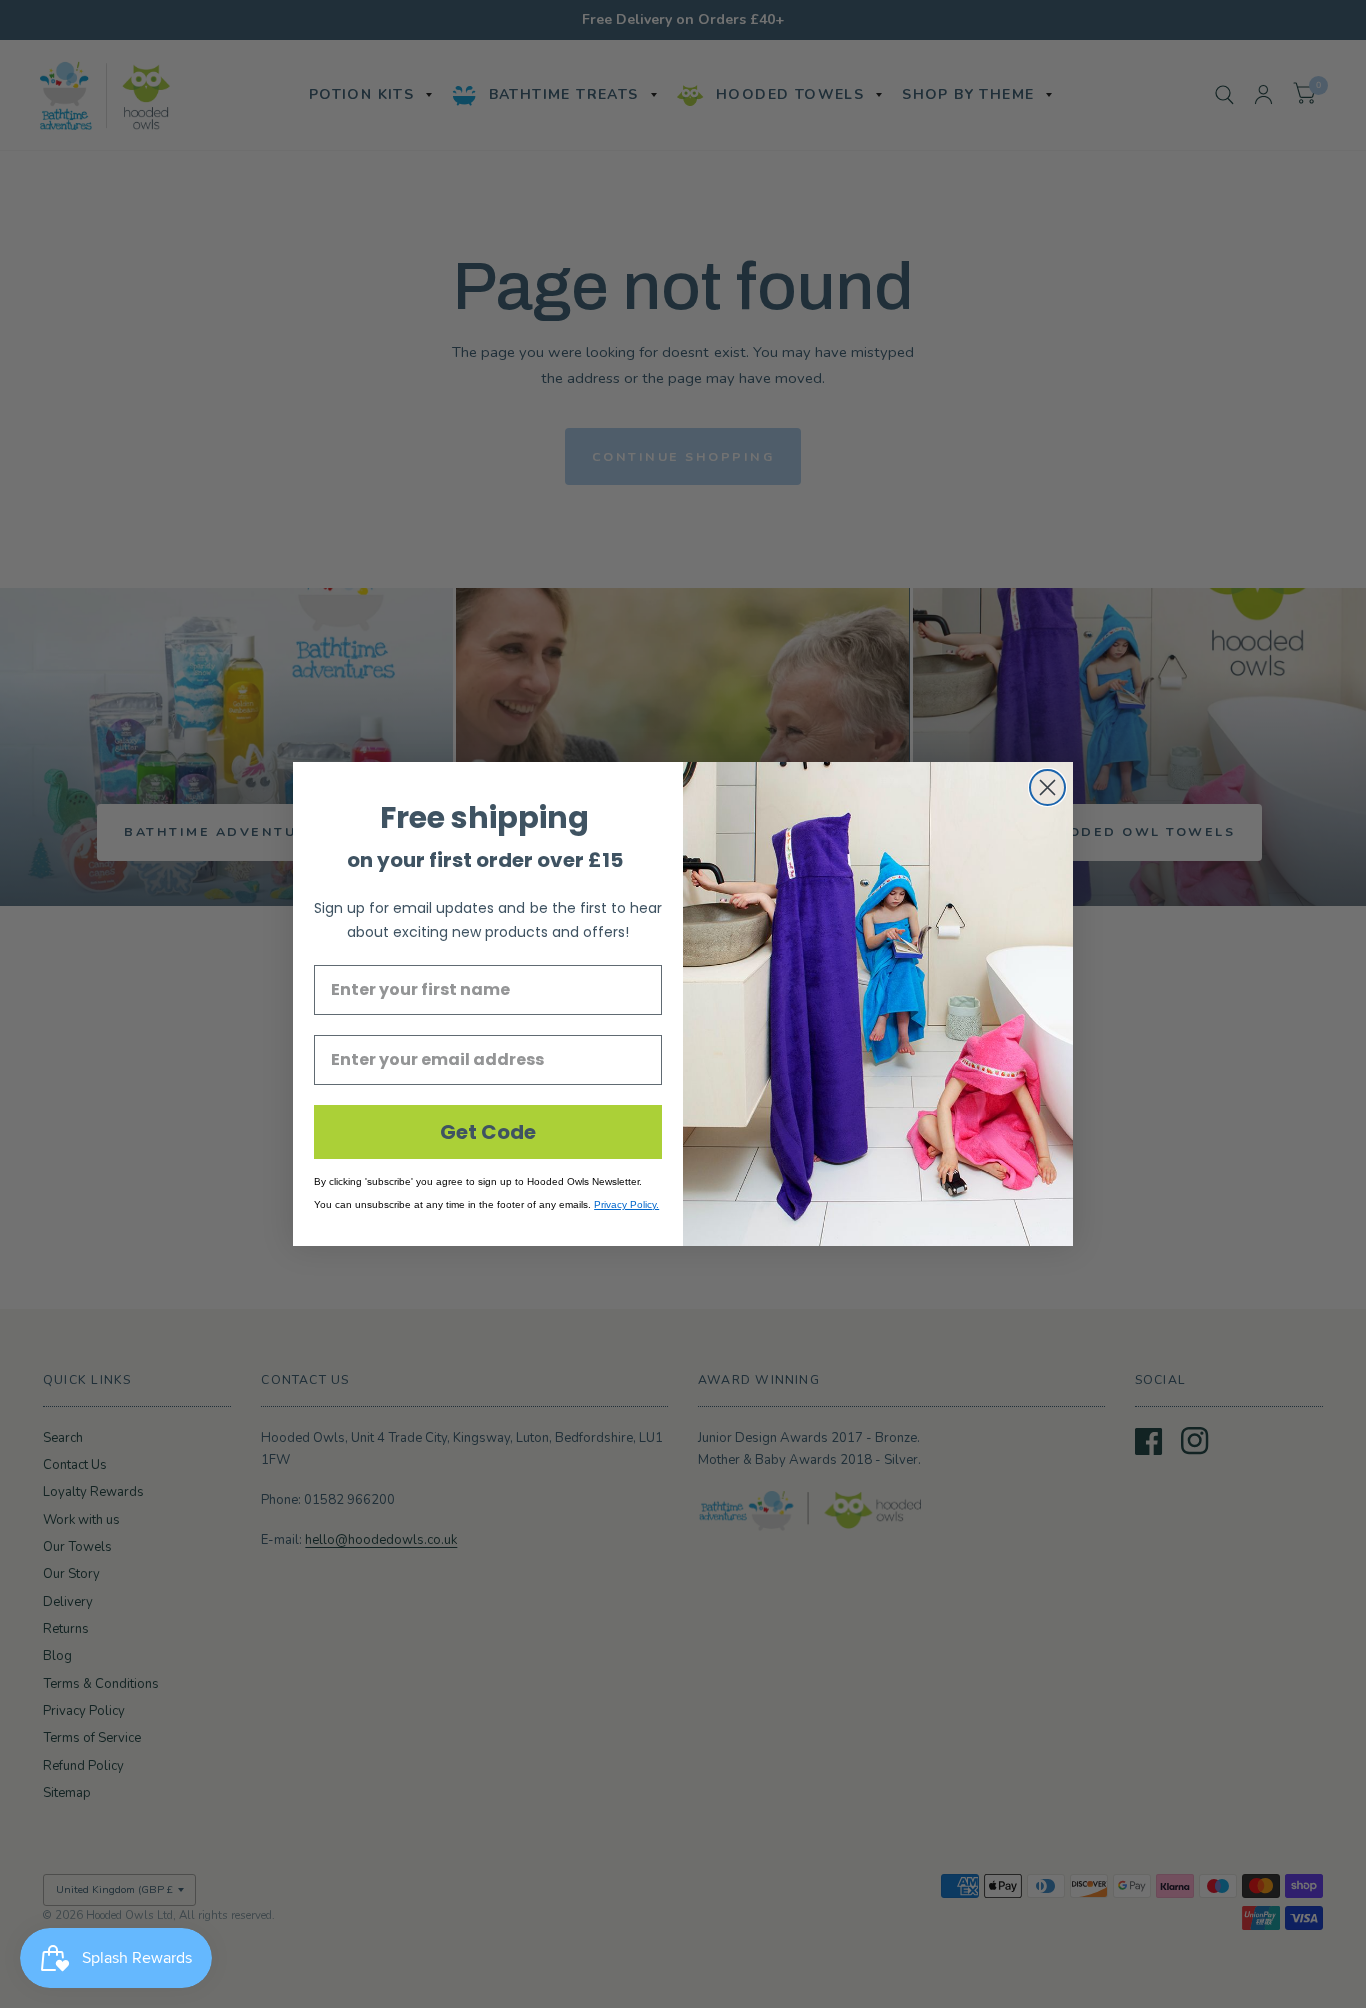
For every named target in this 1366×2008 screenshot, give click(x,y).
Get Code (488, 1132)
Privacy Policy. (626, 1204)
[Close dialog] (1047, 787)
